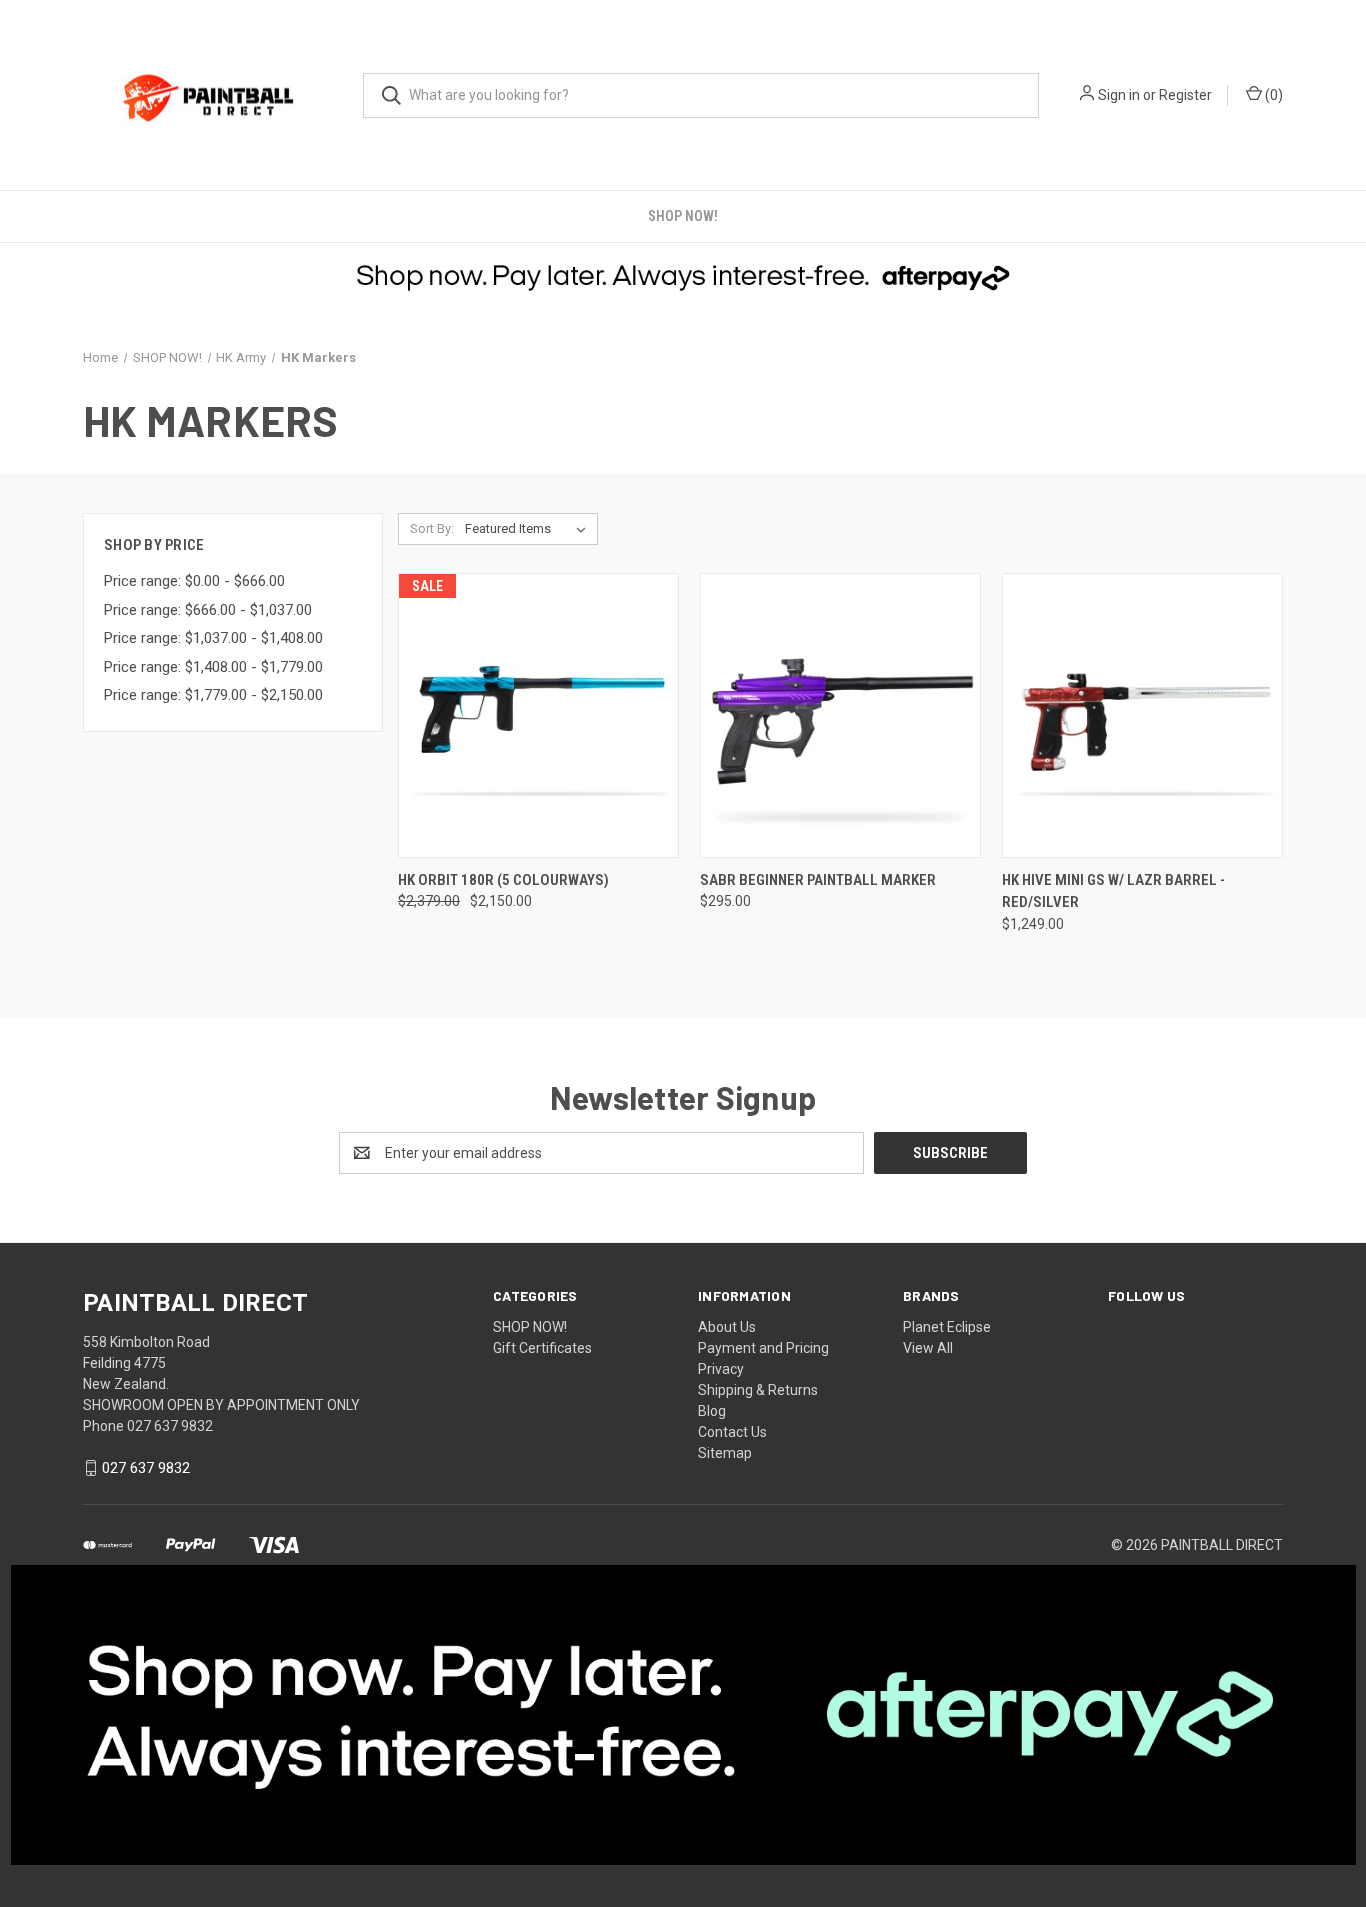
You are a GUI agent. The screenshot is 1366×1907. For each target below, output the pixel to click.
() (1272, 95)
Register (1185, 95)
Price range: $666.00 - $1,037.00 (208, 610)
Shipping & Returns (758, 1390)
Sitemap (725, 1453)
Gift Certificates (542, 1348)
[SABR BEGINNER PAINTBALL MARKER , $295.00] (840, 715)
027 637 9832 (146, 1468)
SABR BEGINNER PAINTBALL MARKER (818, 880)
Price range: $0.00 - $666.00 (194, 581)
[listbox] (529, 529)
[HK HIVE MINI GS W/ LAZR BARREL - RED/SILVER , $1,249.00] (1142, 715)
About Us (727, 1327)
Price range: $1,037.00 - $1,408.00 (213, 638)
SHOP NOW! (683, 216)
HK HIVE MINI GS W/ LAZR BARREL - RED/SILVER (1113, 891)
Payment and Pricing (763, 1348)
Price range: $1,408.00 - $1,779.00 (213, 667)
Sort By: (432, 528)
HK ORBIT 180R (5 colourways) (503, 880)
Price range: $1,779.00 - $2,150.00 (213, 695)
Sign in (1119, 95)
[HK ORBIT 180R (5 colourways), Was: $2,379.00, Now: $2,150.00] (538, 715)
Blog (712, 1411)
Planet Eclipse (947, 1327)
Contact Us (732, 1432)
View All (928, 1348)
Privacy (721, 1369)
